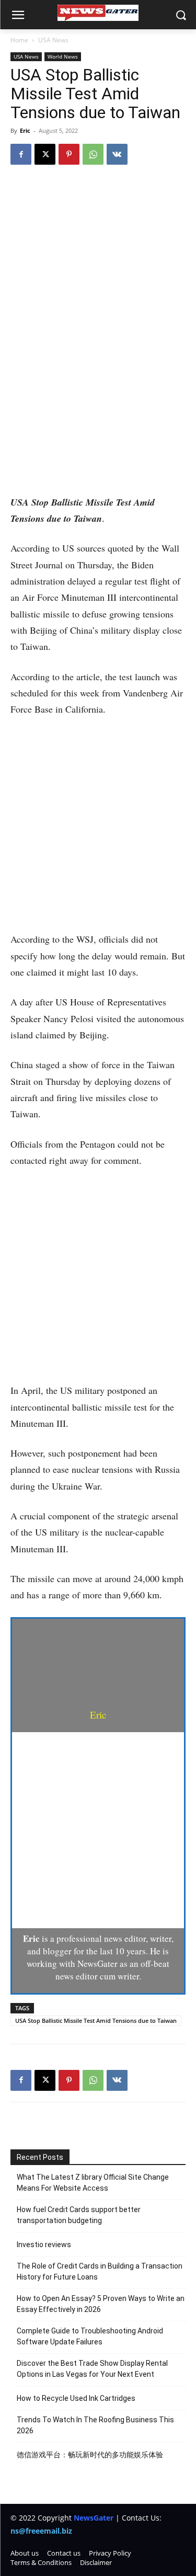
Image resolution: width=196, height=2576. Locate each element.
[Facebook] (21, 154)
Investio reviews (44, 2245)
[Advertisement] (98, 392)
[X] (45, 154)
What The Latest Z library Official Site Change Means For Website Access (93, 2183)
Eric (25, 130)
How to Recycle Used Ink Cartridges (76, 2398)
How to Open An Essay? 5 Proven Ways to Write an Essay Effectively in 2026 (101, 2304)
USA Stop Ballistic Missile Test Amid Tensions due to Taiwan (96, 2020)
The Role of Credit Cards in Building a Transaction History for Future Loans (100, 2271)
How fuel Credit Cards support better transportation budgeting (79, 2215)
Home (19, 40)
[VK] (117, 154)
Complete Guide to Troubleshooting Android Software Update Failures (90, 2336)
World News (63, 56)
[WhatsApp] (93, 154)
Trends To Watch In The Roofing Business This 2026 (95, 2425)
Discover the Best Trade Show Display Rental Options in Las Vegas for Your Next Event (92, 2369)
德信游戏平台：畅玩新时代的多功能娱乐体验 (90, 2455)
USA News (53, 40)
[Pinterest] (69, 154)
